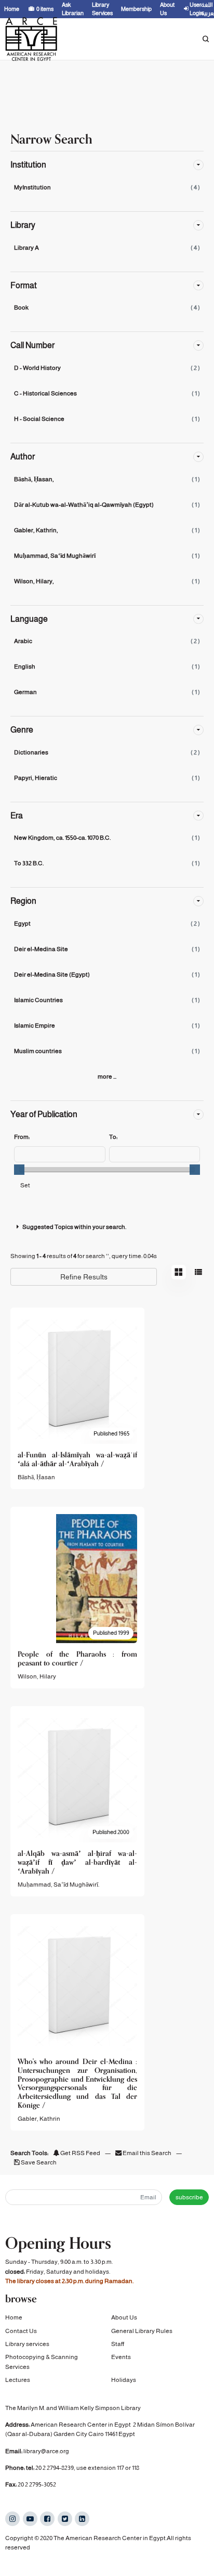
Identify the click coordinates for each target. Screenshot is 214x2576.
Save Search (38, 2162)
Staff (118, 2344)
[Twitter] (65, 2519)
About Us (124, 2317)
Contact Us (21, 2331)
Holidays (124, 2380)
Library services (27, 2344)
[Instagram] (12, 2519)
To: (113, 1137)
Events (121, 2357)
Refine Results (84, 1277)
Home (14, 2317)
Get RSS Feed (80, 2153)
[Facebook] (47, 2519)
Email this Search (147, 2153)
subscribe (189, 2197)
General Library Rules (142, 2331)
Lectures (18, 2380)
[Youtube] (30, 2519)
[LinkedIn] (82, 2519)
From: (22, 1137)
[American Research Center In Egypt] (31, 39)
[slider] (19, 1170)
